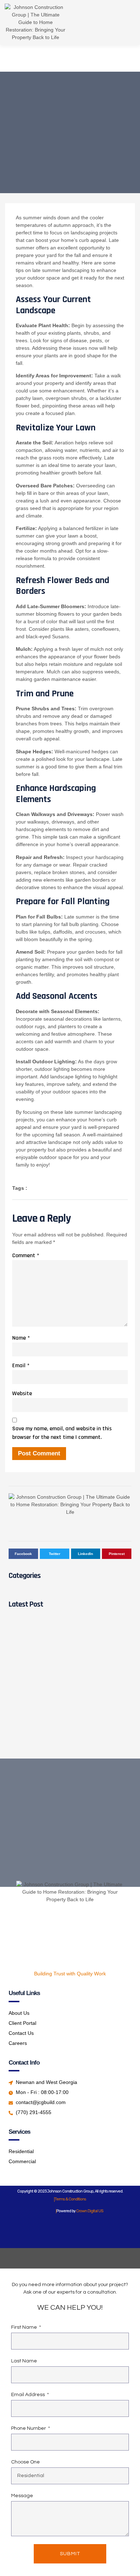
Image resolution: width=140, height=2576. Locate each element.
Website (22, 1394)
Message (22, 2496)
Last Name (24, 2361)
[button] (117, 23)
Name (21, 1338)
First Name (25, 2327)
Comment (26, 1256)
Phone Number (29, 2428)
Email (21, 1366)
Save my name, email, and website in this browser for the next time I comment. (62, 1433)
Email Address (29, 2395)
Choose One (25, 2462)
